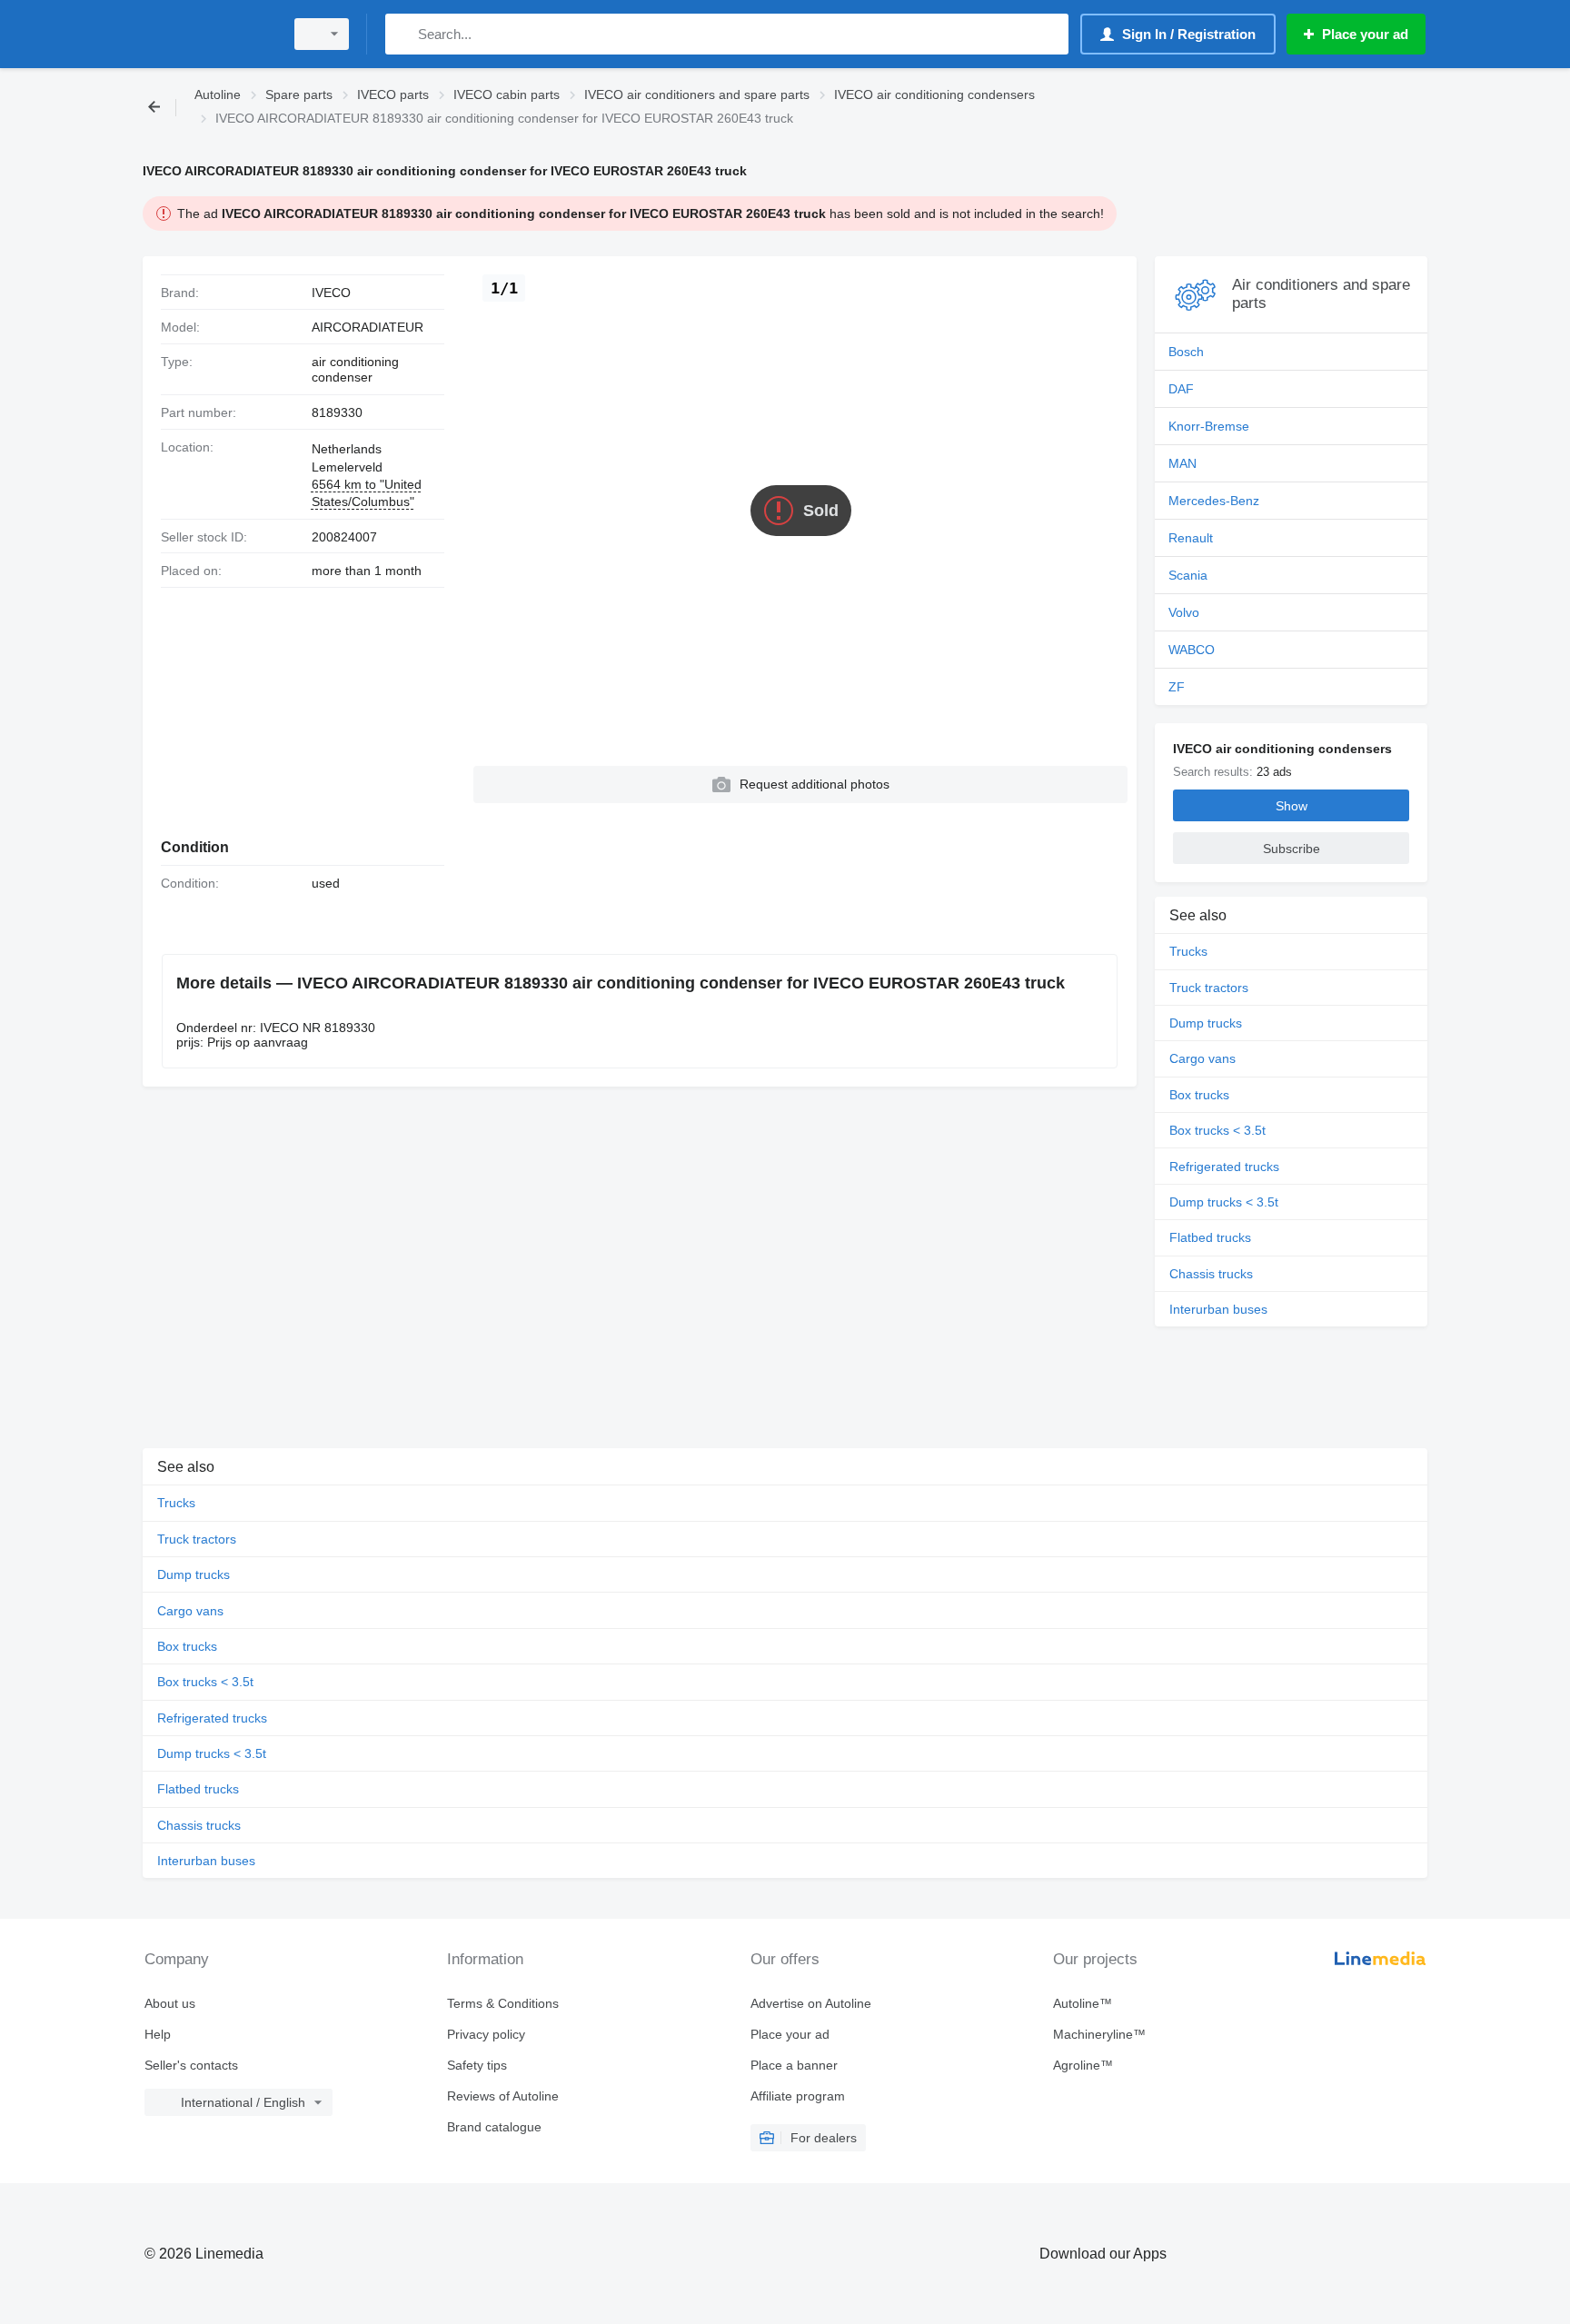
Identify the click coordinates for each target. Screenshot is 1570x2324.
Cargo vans (1202, 1058)
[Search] (403, 34)
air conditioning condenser (355, 370)
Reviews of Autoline (503, 2096)
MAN (1182, 463)
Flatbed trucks (1210, 1237)
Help (158, 2034)
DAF (1181, 389)
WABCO (1192, 650)
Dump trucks (1206, 1023)
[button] (800, 785)
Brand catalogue (494, 2127)
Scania (1188, 575)
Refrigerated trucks (1224, 1167)
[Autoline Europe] (208, 34)
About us (170, 2003)
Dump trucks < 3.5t (1224, 1202)
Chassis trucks (1211, 1274)
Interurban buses (1218, 1309)
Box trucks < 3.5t (1217, 1130)
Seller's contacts (191, 2065)
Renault (1191, 538)
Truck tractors (1209, 988)
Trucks (1188, 951)
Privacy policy (486, 2034)
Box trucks (1199, 1095)
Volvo (1184, 612)
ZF (1177, 687)
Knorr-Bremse (1209, 426)
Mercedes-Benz (1214, 501)
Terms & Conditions (503, 2003)
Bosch (1186, 352)
